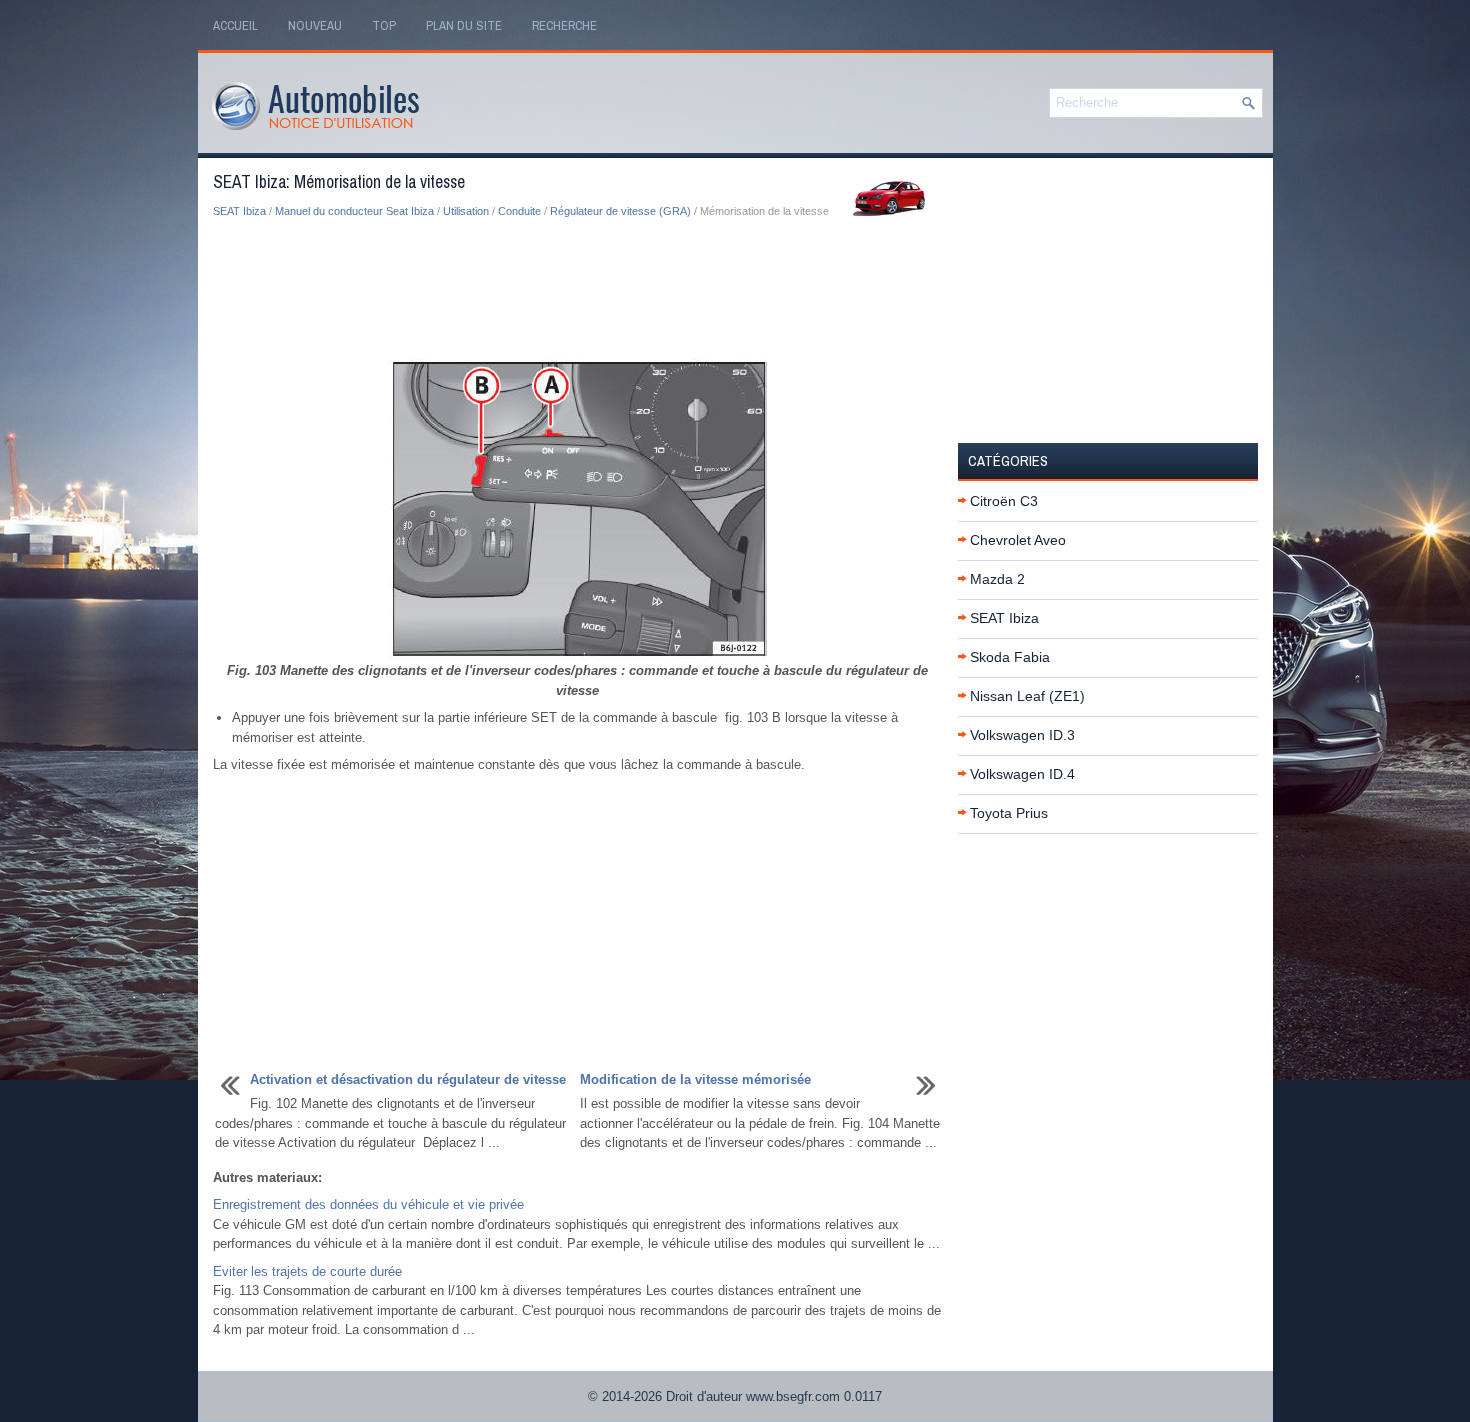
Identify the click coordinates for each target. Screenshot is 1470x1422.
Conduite (519, 211)
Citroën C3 (1004, 501)
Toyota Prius (1009, 813)
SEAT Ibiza (239, 211)
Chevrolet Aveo (1018, 540)
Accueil (235, 25)
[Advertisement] (578, 290)
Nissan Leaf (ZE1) (1027, 696)
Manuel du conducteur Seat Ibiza (354, 211)
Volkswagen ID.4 (1022, 774)
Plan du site (464, 25)
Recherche (564, 25)
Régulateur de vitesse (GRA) (620, 211)
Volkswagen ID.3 (1022, 735)
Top (384, 25)
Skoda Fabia (1010, 657)
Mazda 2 (997, 579)
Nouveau (315, 25)
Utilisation (466, 211)
